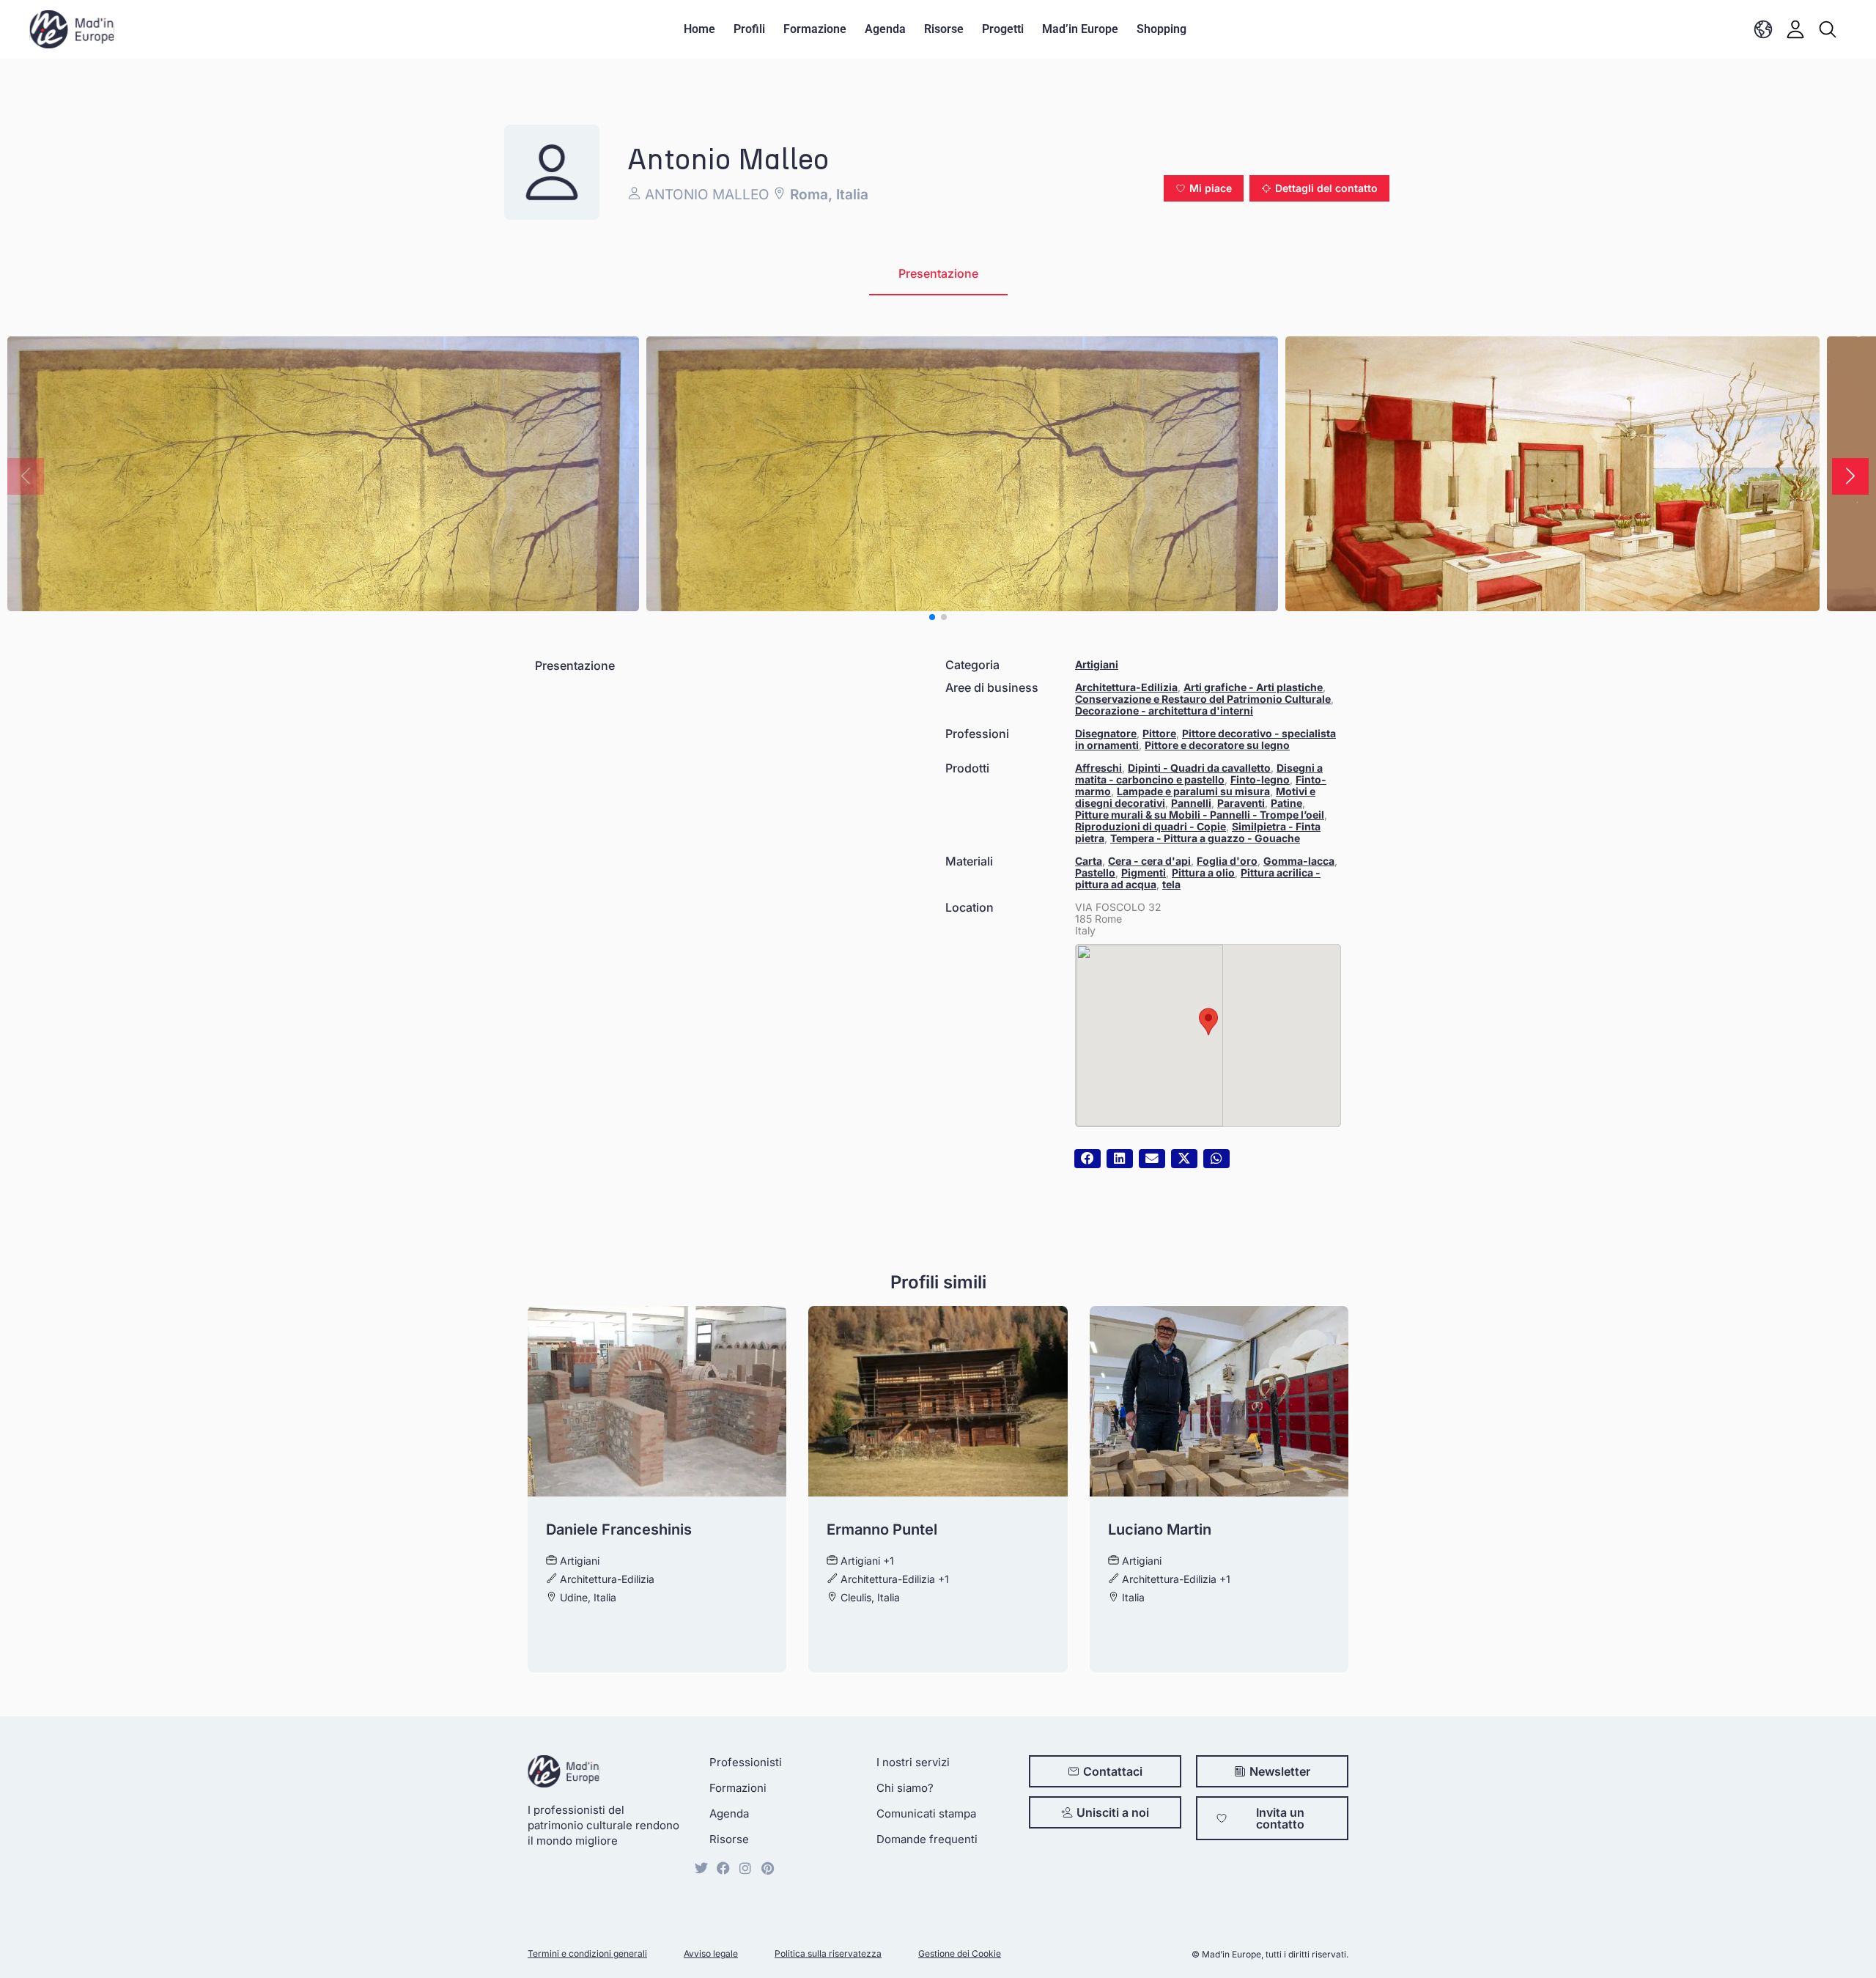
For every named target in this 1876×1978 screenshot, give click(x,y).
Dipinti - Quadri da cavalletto (1199, 768)
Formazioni (738, 1788)
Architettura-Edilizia (1126, 687)
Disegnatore (1106, 733)
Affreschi (1098, 768)
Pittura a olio (1203, 872)
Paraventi (1241, 803)
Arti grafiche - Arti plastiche (1253, 687)
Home (699, 29)
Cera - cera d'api (1149, 861)
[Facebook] (723, 1868)
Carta (1089, 861)
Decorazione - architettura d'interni (1164, 711)
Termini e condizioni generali (587, 1953)
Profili (749, 29)
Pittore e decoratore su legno (1217, 745)
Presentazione (938, 273)
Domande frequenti (927, 1839)
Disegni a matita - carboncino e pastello (1199, 774)
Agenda (885, 29)
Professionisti (746, 1762)
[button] (1204, 188)
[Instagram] (745, 1868)
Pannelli (1191, 803)
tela (1171, 884)
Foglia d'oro (1227, 861)
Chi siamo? (905, 1788)
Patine (1286, 803)
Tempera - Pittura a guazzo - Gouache (1205, 838)
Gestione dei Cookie (960, 1953)
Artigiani (1097, 664)
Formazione (815, 29)
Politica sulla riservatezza (828, 1953)
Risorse (944, 29)
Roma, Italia (827, 195)
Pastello (1095, 872)
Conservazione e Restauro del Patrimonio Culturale (1203, 699)
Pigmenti (1144, 872)
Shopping (1162, 29)
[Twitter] (701, 1868)
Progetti (1003, 29)
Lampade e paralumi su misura (1193, 791)
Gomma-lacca (1299, 861)
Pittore (1159, 733)
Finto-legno (1260, 779)
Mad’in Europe (1080, 29)
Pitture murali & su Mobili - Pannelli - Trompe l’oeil (1200, 815)
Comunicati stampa (926, 1813)
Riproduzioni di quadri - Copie (1151, 826)
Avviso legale (711, 1953)
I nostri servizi (913, 1762)
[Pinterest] (767, 1868)
